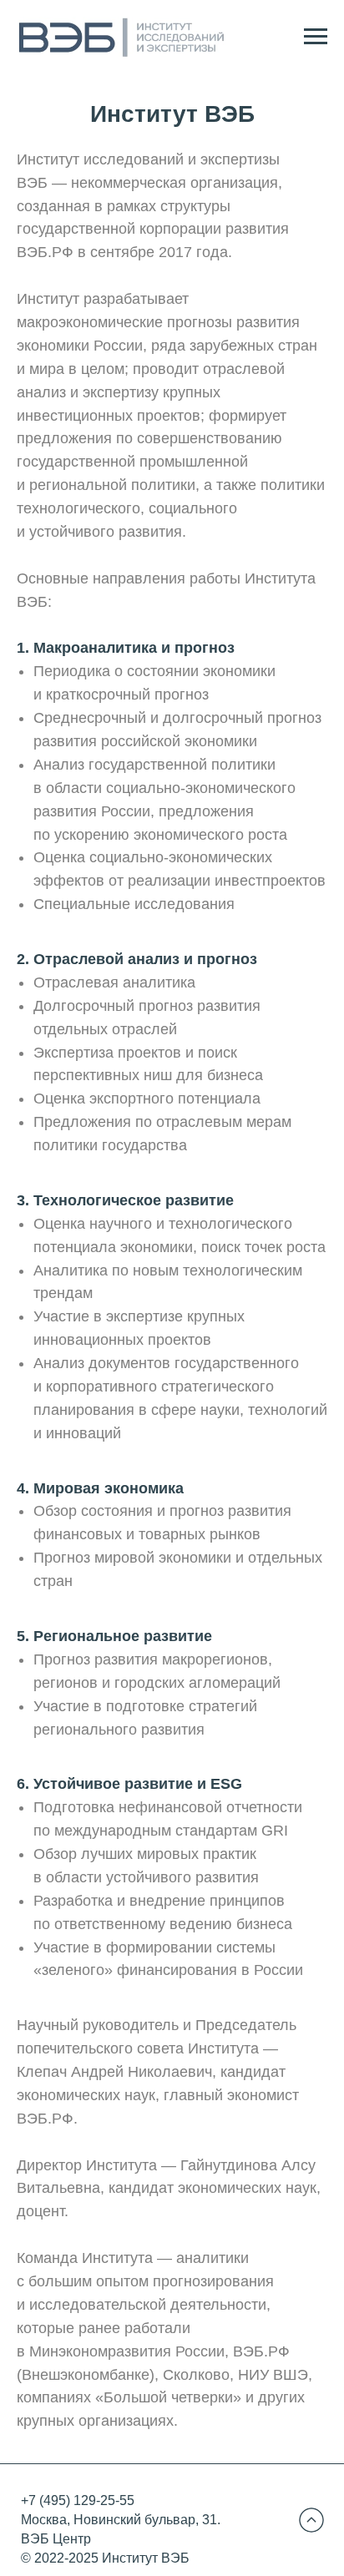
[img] (311, 2520)
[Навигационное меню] (316, 37)
